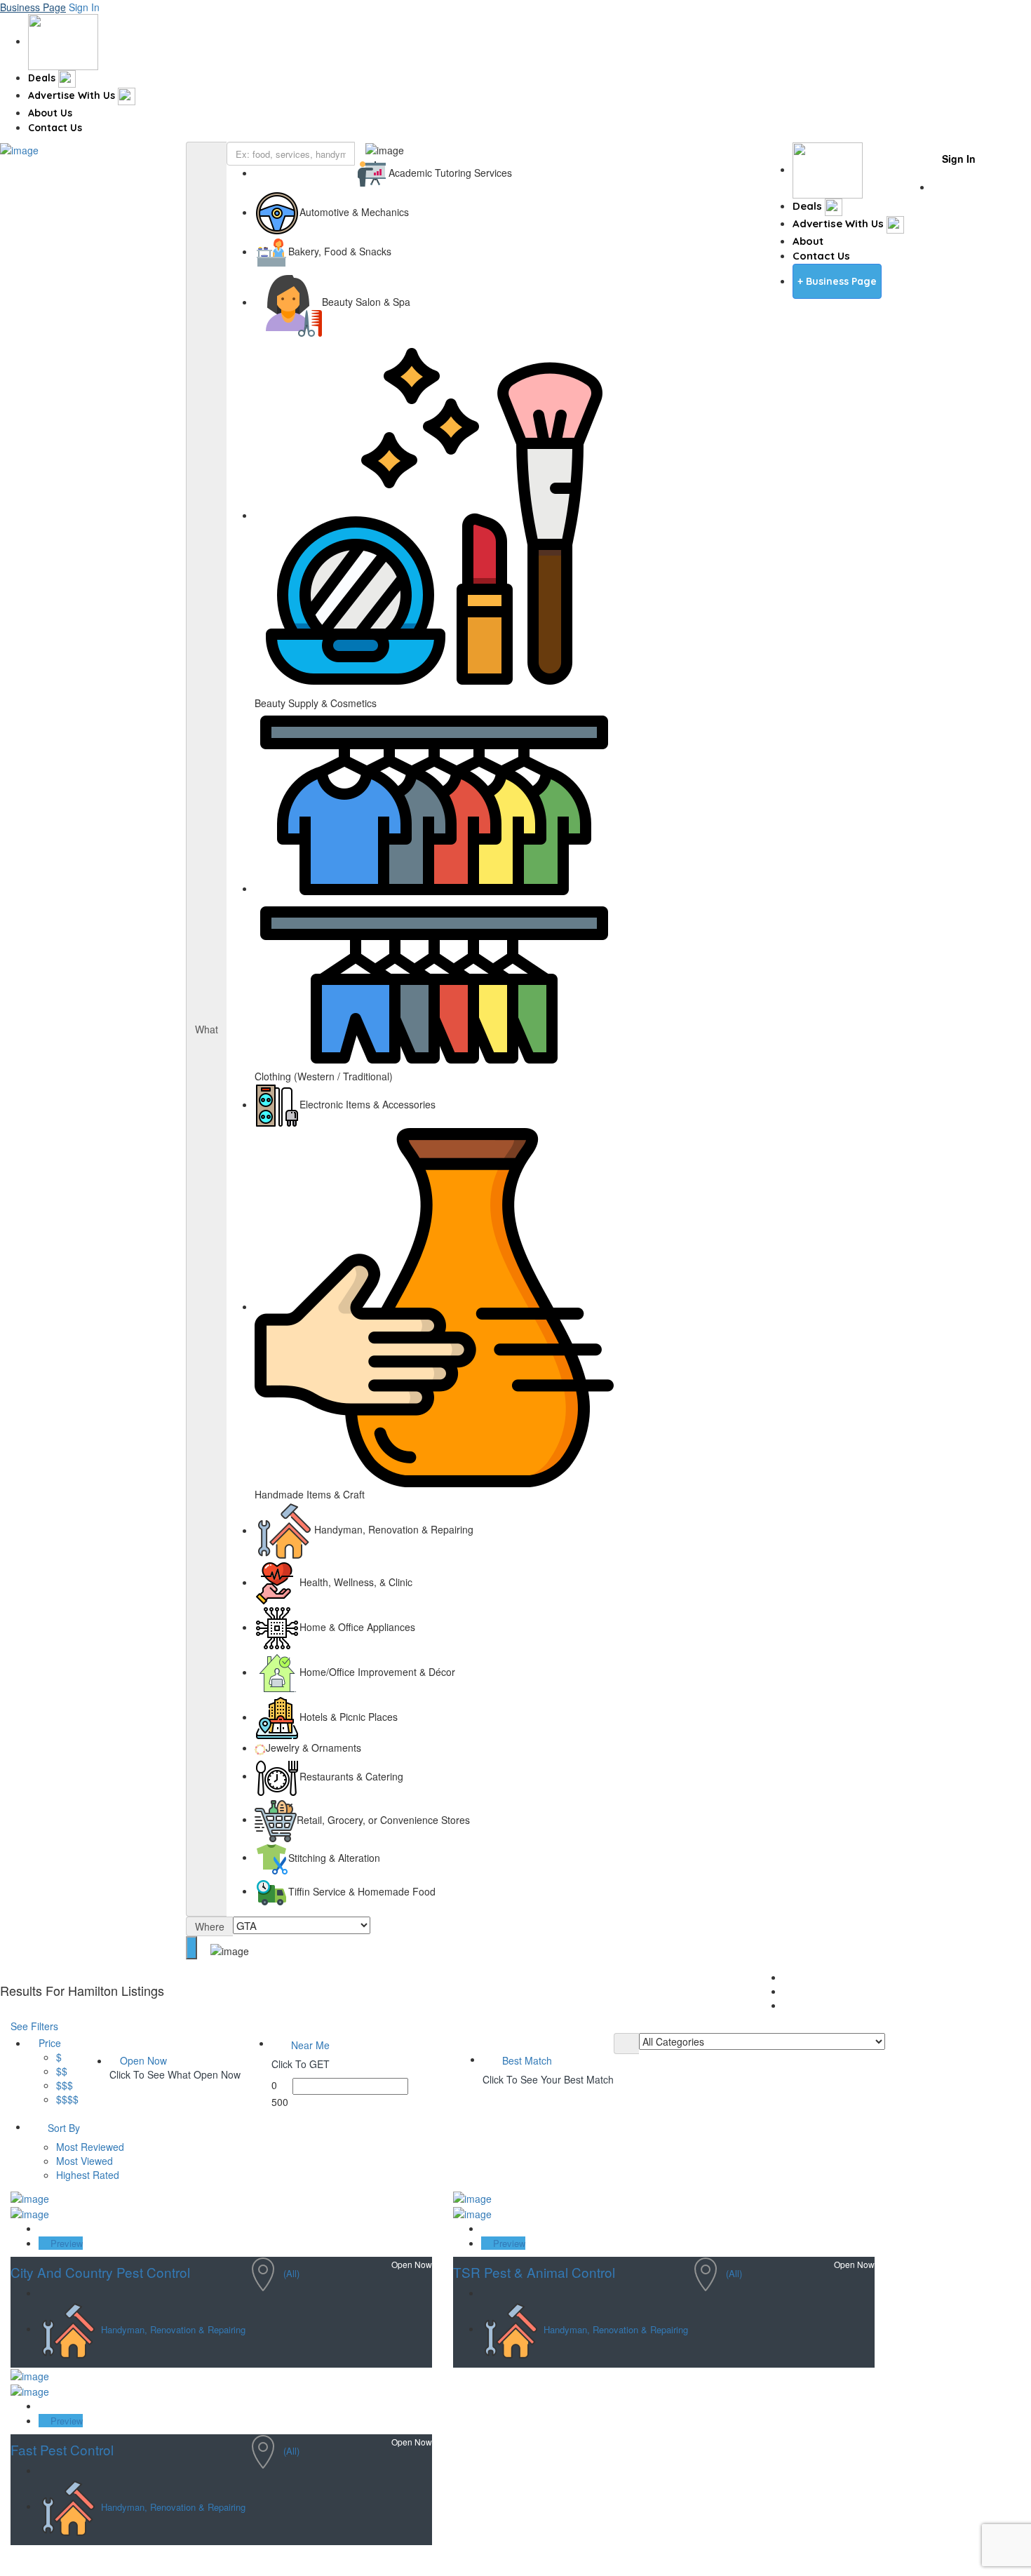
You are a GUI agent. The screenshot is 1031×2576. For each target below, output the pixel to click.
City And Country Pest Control (100, 2272)
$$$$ (67, 2099)
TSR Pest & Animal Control (534, 2272)
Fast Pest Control (62, 2449)
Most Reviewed (90, 2147)
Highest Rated (88, 2175)
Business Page (33, 7)
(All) (291, 2273)
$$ (62, 2071)
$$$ (65, 2085)
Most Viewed (85, 2161)
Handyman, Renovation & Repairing (173, 2329)
